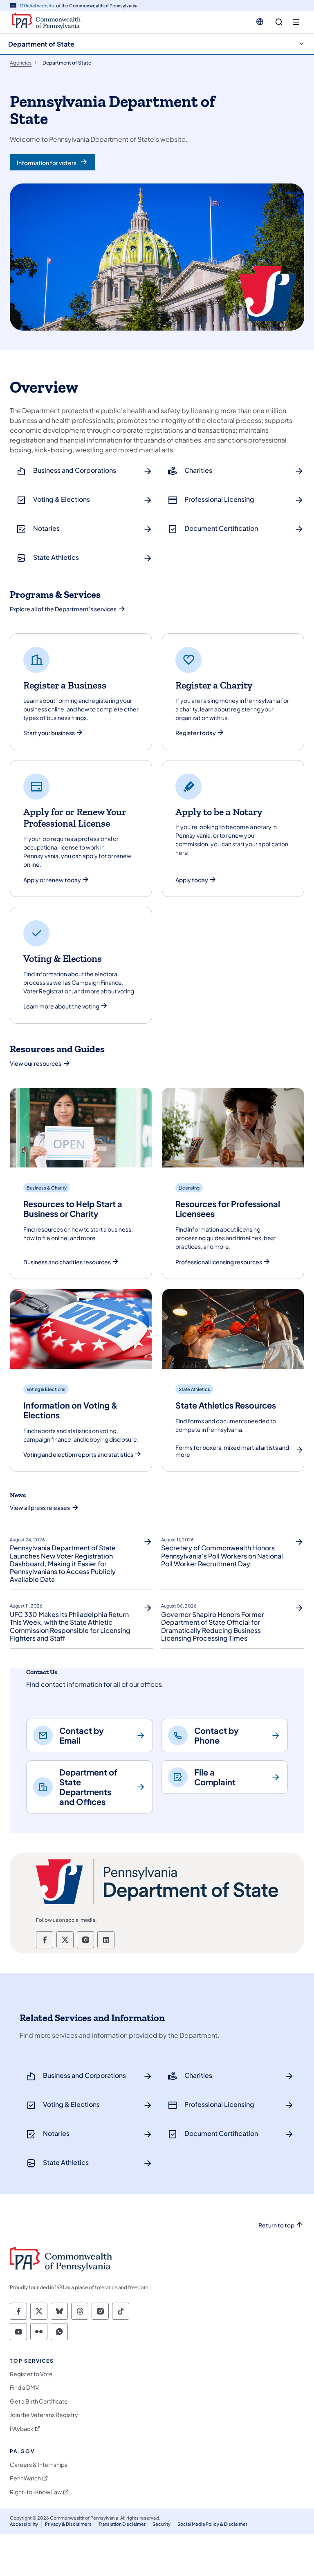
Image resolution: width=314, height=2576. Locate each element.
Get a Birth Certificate (39, 2401)
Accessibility (24, 2524)
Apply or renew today (52, 880)
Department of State (41, 44)
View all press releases (40, 1507)
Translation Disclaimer (122, 2524)
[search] (279, 22)
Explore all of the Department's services (63, 609)
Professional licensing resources (219, 1262)
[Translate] (260, 22)
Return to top (276, 2225)
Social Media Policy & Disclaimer (212, 2524)
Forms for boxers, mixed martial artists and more (232, 1451)
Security (161, 2524)
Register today (196, 733)
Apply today (192, 880)
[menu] (296, 22)
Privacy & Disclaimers (68, 2524)
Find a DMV (24, 2387)
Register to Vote (31, 2374)
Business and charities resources (67, 1262)
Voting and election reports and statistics (78, 1455)
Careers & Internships (39, 2465)
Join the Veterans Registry (44, 2415)
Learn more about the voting (61, 1006)
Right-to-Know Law (36, 2492)
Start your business (49, 733)
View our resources (36, 1063)
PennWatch (25, 2478)
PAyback (22, 2429)
